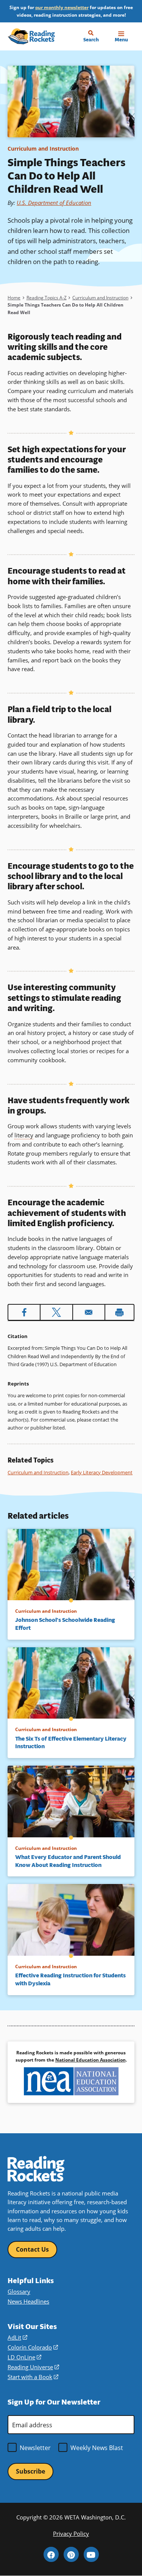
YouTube (91, 2554)
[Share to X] (56, 1312)
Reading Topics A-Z (47, 297)
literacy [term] (24, 1135)
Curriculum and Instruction (43, 149)
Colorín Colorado (33, 2347)
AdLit (17, 2338)
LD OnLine (24, 2357)
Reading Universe (33, 2367)
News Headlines (28, 2302)
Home (14, 297)
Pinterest (71, 2554)
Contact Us (32, 2249)
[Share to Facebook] (24, 1312)
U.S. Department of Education (54, 203)
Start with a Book (33, 2377)
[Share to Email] (89, 1312)
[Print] (119, 1312)
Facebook (51, 2554)
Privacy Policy (71, 2534)
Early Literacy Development (102, 1472)
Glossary (19, 2292)
